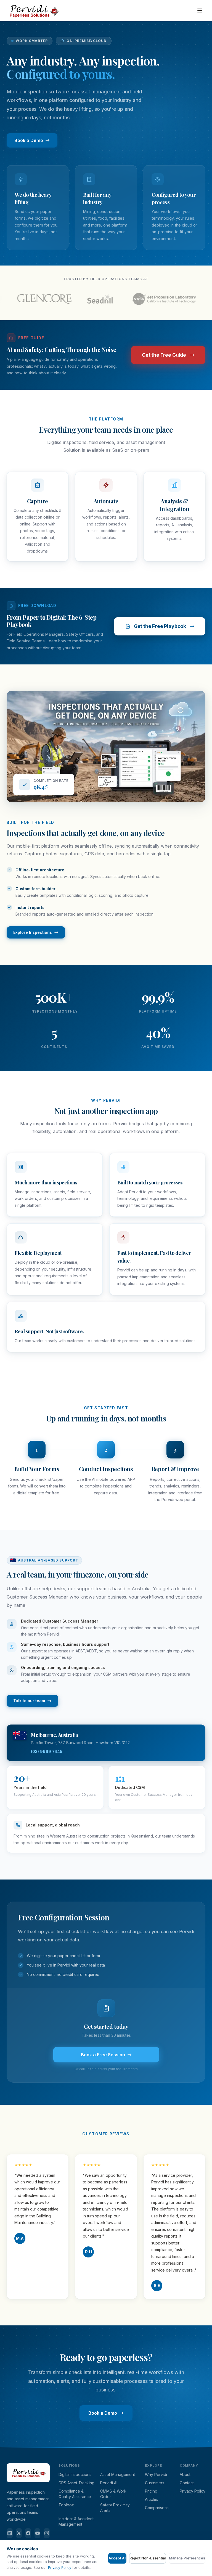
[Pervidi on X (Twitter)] (19, 2533)
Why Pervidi (156, 2474)
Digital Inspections (75, 2474)
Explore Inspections (33, 932)
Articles (152, 2499)
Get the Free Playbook (160, 626)
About (185, 2474)
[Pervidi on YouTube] (38, 2533)
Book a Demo (29, 140)
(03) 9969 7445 (47, 1751)
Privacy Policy (193, 2491)
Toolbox (66, 2505)
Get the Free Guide (164, 355)
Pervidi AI (109, 2483)
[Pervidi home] (33, 10)
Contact (187, 2483)
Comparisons (157, 2508)
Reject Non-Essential (148, 2558)
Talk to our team (29, 1701)
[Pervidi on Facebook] (28, 2533)
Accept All (117, 2558)
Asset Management (118, 2474)
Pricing (151, 2491)
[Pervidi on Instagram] (47, 2533)
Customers (155, 2483)
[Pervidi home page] (28, 2486)
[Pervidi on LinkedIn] (10, 2533)
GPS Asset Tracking (76, 2483)
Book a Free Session (103, 2055)
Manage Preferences (187, 2558)
